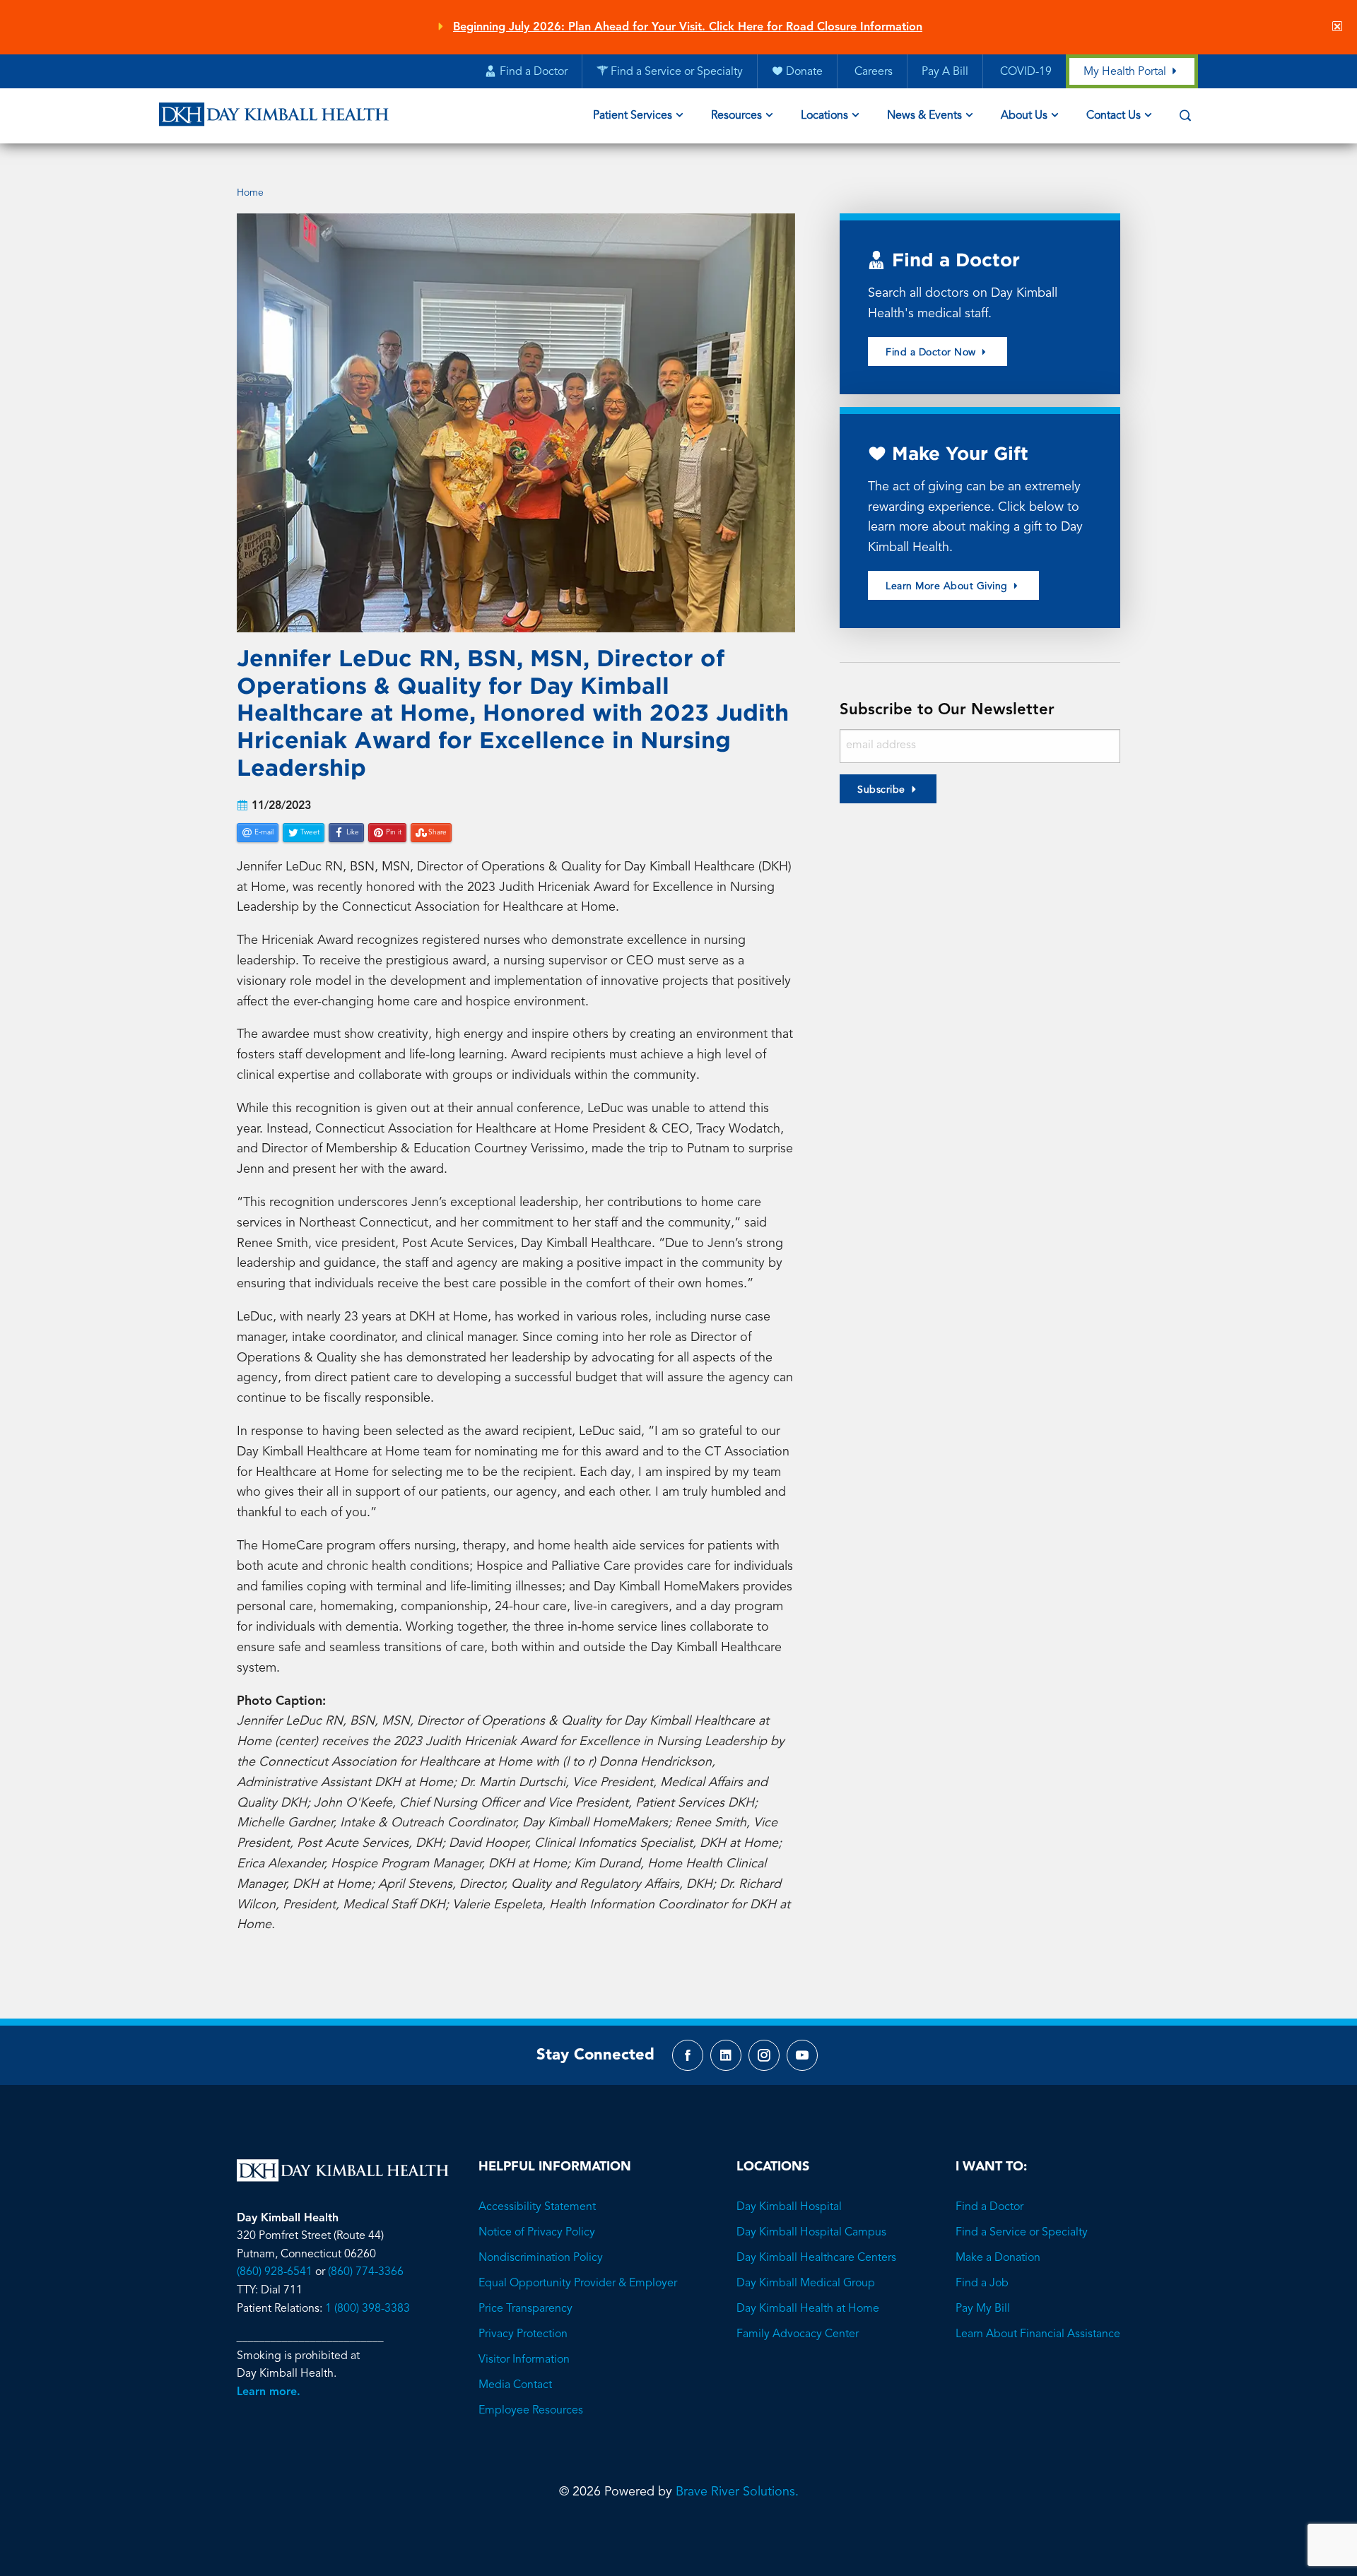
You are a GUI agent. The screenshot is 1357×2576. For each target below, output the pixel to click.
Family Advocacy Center (798, 2334)
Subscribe (881, 790)
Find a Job (982, 2283)
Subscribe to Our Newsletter (947, 710)
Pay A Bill (945, 72)
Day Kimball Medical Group (806, 2283)
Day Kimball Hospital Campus (811, 2233)
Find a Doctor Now (932, 353)
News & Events (924, 116)
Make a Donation (998, 2258)
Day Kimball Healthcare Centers (816, 2258)
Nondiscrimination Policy (541, 2258)
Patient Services (633, 116)
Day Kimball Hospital (789, 2207)
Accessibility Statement (537, 2207)
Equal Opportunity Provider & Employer (578, 2283)
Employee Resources (531, 2411)
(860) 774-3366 (366, 2272)
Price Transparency (525, 2309)
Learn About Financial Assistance (1038, 2334)
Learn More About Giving (948, 586)
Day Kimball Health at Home (808, 2309)
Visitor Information (524, 2360)
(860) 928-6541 (275, 2272)
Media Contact (515, 2385)
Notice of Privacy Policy (537, 2233)
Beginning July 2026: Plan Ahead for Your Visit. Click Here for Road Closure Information (688, 28)
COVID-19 (1024, 72)
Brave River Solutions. (737, 2492)
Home (250, 193)
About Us (1024, 116)
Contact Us (1114, 116)
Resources (736, 116)
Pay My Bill (983, 2309)
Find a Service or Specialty (1022, 2233)
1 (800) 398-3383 (368, 2309)
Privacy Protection (523, 2334)
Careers (872, 72)
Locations (824, 116)
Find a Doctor (989, 2207)
